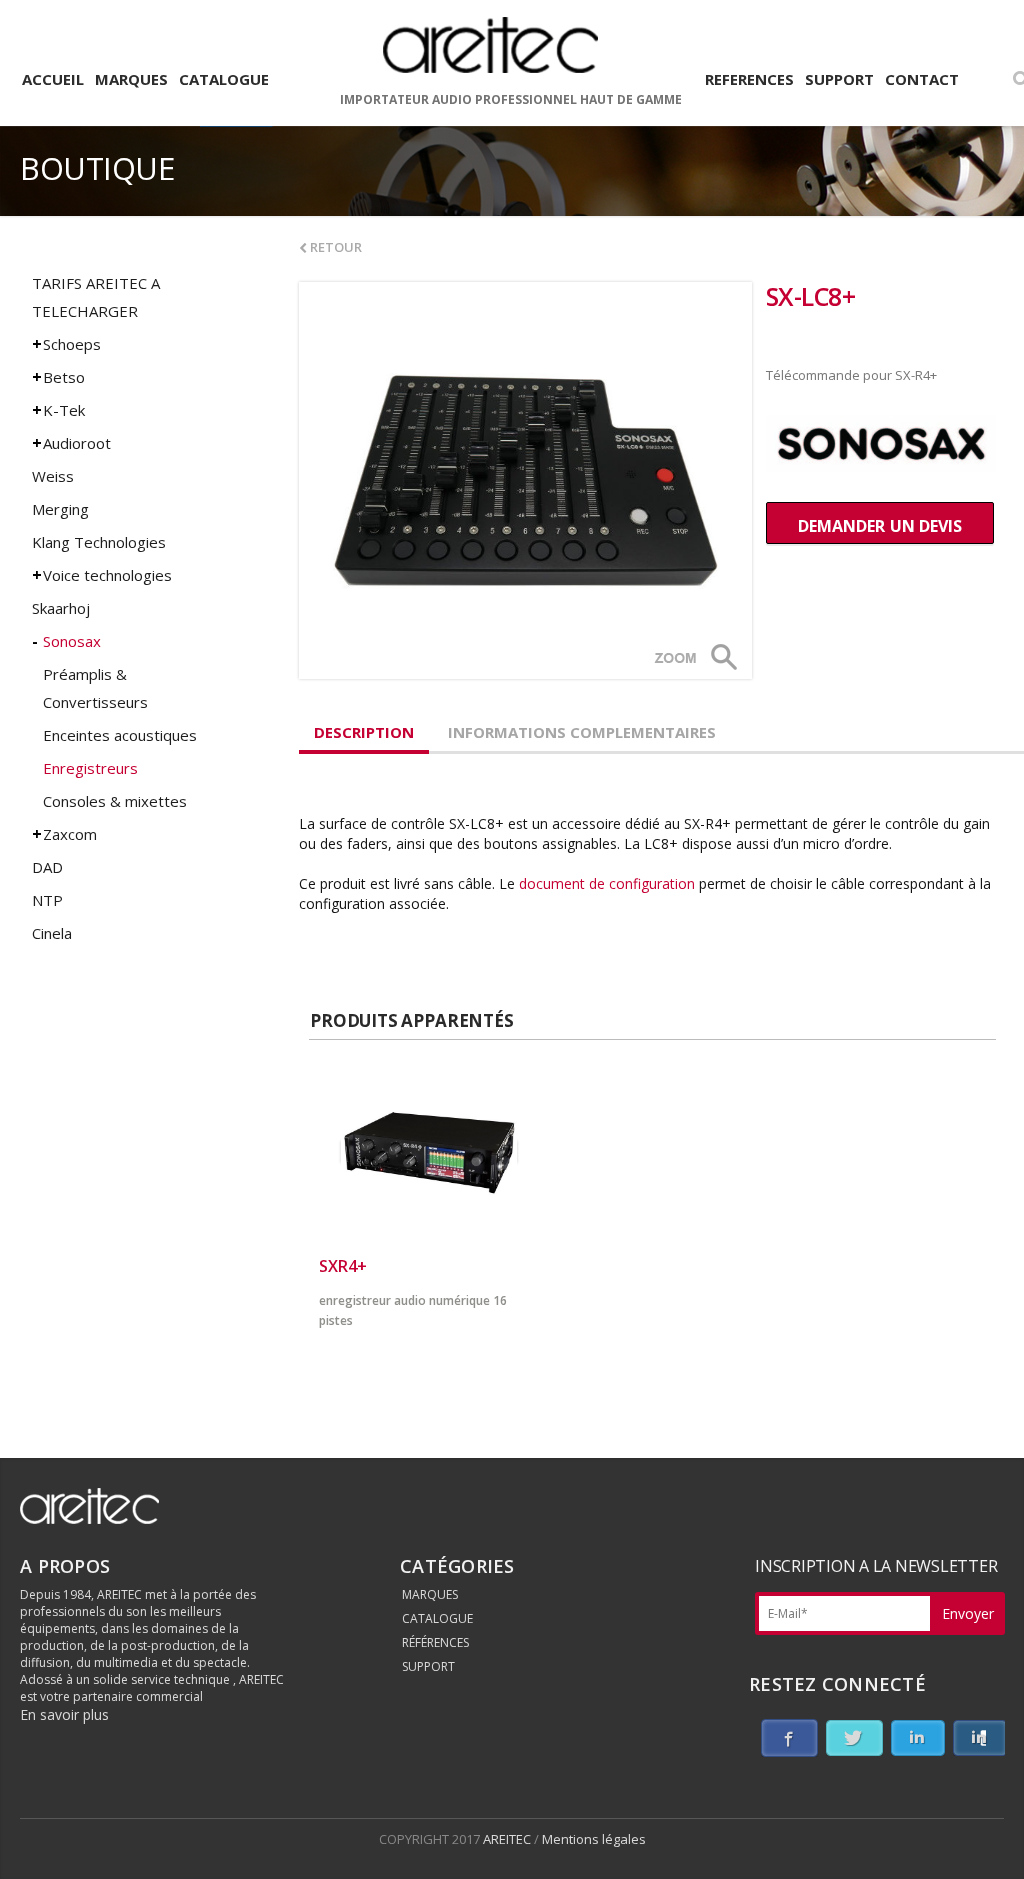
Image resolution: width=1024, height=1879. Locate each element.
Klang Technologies (99, 542)
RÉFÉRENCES (435, 1642)
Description (364, 732)
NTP (47, 900)
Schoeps (72, 344)
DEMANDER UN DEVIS (880, 526)
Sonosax (72, 641)
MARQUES (430, 1594)
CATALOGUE (437, 1618)
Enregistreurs (90, 768)
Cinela (52, 933)
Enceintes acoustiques (120, 735)
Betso (64, 377)
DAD (47, 867)
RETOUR (334, 247)
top (984, 1839)
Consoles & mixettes (115, 801)
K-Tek (64, 410)
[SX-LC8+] (525, 480)
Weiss (53, 476)
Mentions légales (594, 1839)
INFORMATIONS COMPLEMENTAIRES (582, 732)
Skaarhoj (61, 608)
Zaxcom (70, 834)
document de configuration (605, 883)
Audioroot (77, 443)
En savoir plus (64, 1714)
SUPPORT (428, 1666)
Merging (60, 509)
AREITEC (508, 1839)
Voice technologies (107, 575)
